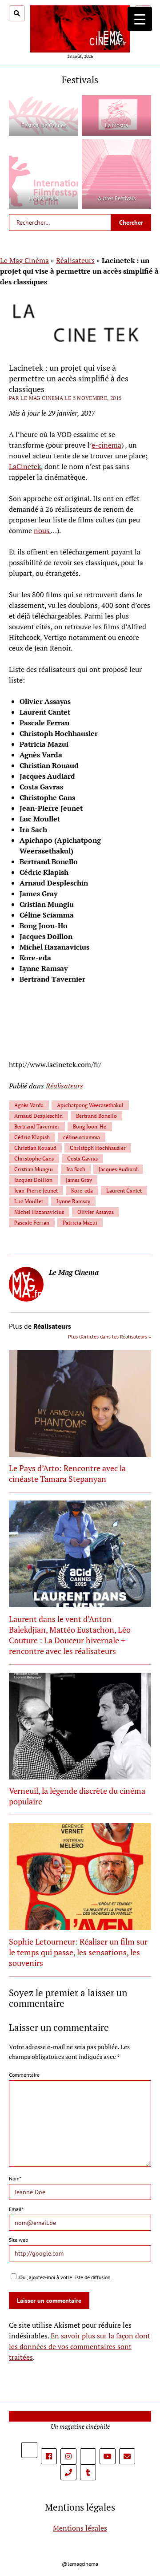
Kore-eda (82, 1191)
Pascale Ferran (32, 1223)
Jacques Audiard (118, 1169)
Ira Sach (76, 1169)
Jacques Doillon (33, 1180)
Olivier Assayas (96, 1212)
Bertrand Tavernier (37, 1126)
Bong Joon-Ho (90, 1126)
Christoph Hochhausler (98, 1148)
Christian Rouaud (35, 1148)
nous (42, 530)
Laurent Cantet (124, 1191)
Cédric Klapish (32, 1137)
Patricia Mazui (80, 1223)
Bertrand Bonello (96, 1116)
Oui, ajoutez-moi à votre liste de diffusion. (65, 2277)
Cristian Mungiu (34, 1169)
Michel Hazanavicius (39, 1212)
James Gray (79, 1180)
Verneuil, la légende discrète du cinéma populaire (77, 1796)
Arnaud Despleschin (38, 1116)
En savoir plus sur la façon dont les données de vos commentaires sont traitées (80, 2346)
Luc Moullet (29, 1201)
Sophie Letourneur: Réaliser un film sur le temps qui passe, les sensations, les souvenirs (78, 1952)
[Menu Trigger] (140, 19)
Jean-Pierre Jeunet (36, 1191)
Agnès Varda (29, 1105)
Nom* (15, 2178)
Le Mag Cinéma (24, 260)
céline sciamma (82, 1137)
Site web (18, 2240)
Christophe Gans (34, 1159)
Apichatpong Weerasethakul (90, 1105)
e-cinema (106, 445)
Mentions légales (80, 2528)
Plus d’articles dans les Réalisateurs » (110, 1337)
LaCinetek (25, 466)
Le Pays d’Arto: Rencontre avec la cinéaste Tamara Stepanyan (67, 1473)
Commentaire (24, 2075)
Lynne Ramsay (73, 1201)
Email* (16, 2209)
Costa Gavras (82, 1159)
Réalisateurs (75, 260)
